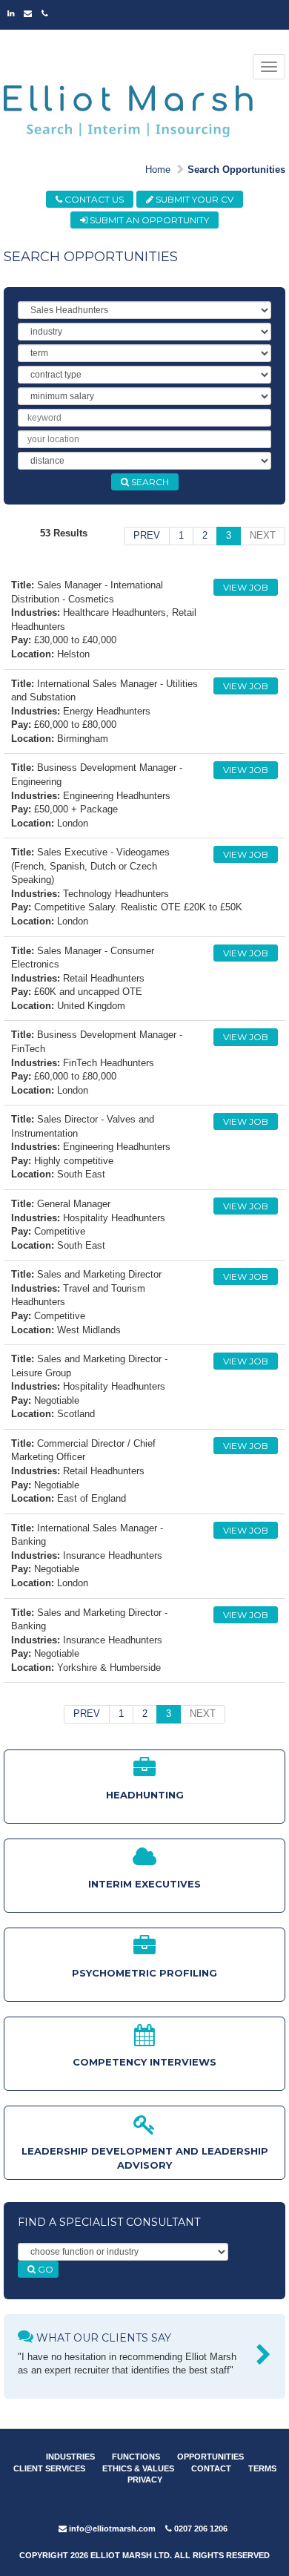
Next (263, 535)
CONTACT (211, 2468)
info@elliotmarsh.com (111, 2529)
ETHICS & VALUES (138, 2468)
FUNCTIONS (136, 2457)
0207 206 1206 (200, 2529)
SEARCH (149, 482)
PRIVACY (145, 2480)
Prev (147, 535)
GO (44, 2269)
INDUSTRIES (70, 2457)
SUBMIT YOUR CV (193, 199)
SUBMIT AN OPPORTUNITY (148, 220)
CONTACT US (93, 199)
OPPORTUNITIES (210, 2457)
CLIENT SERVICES (49, 2468)
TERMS (262, 2468)
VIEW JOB (246, 587)
